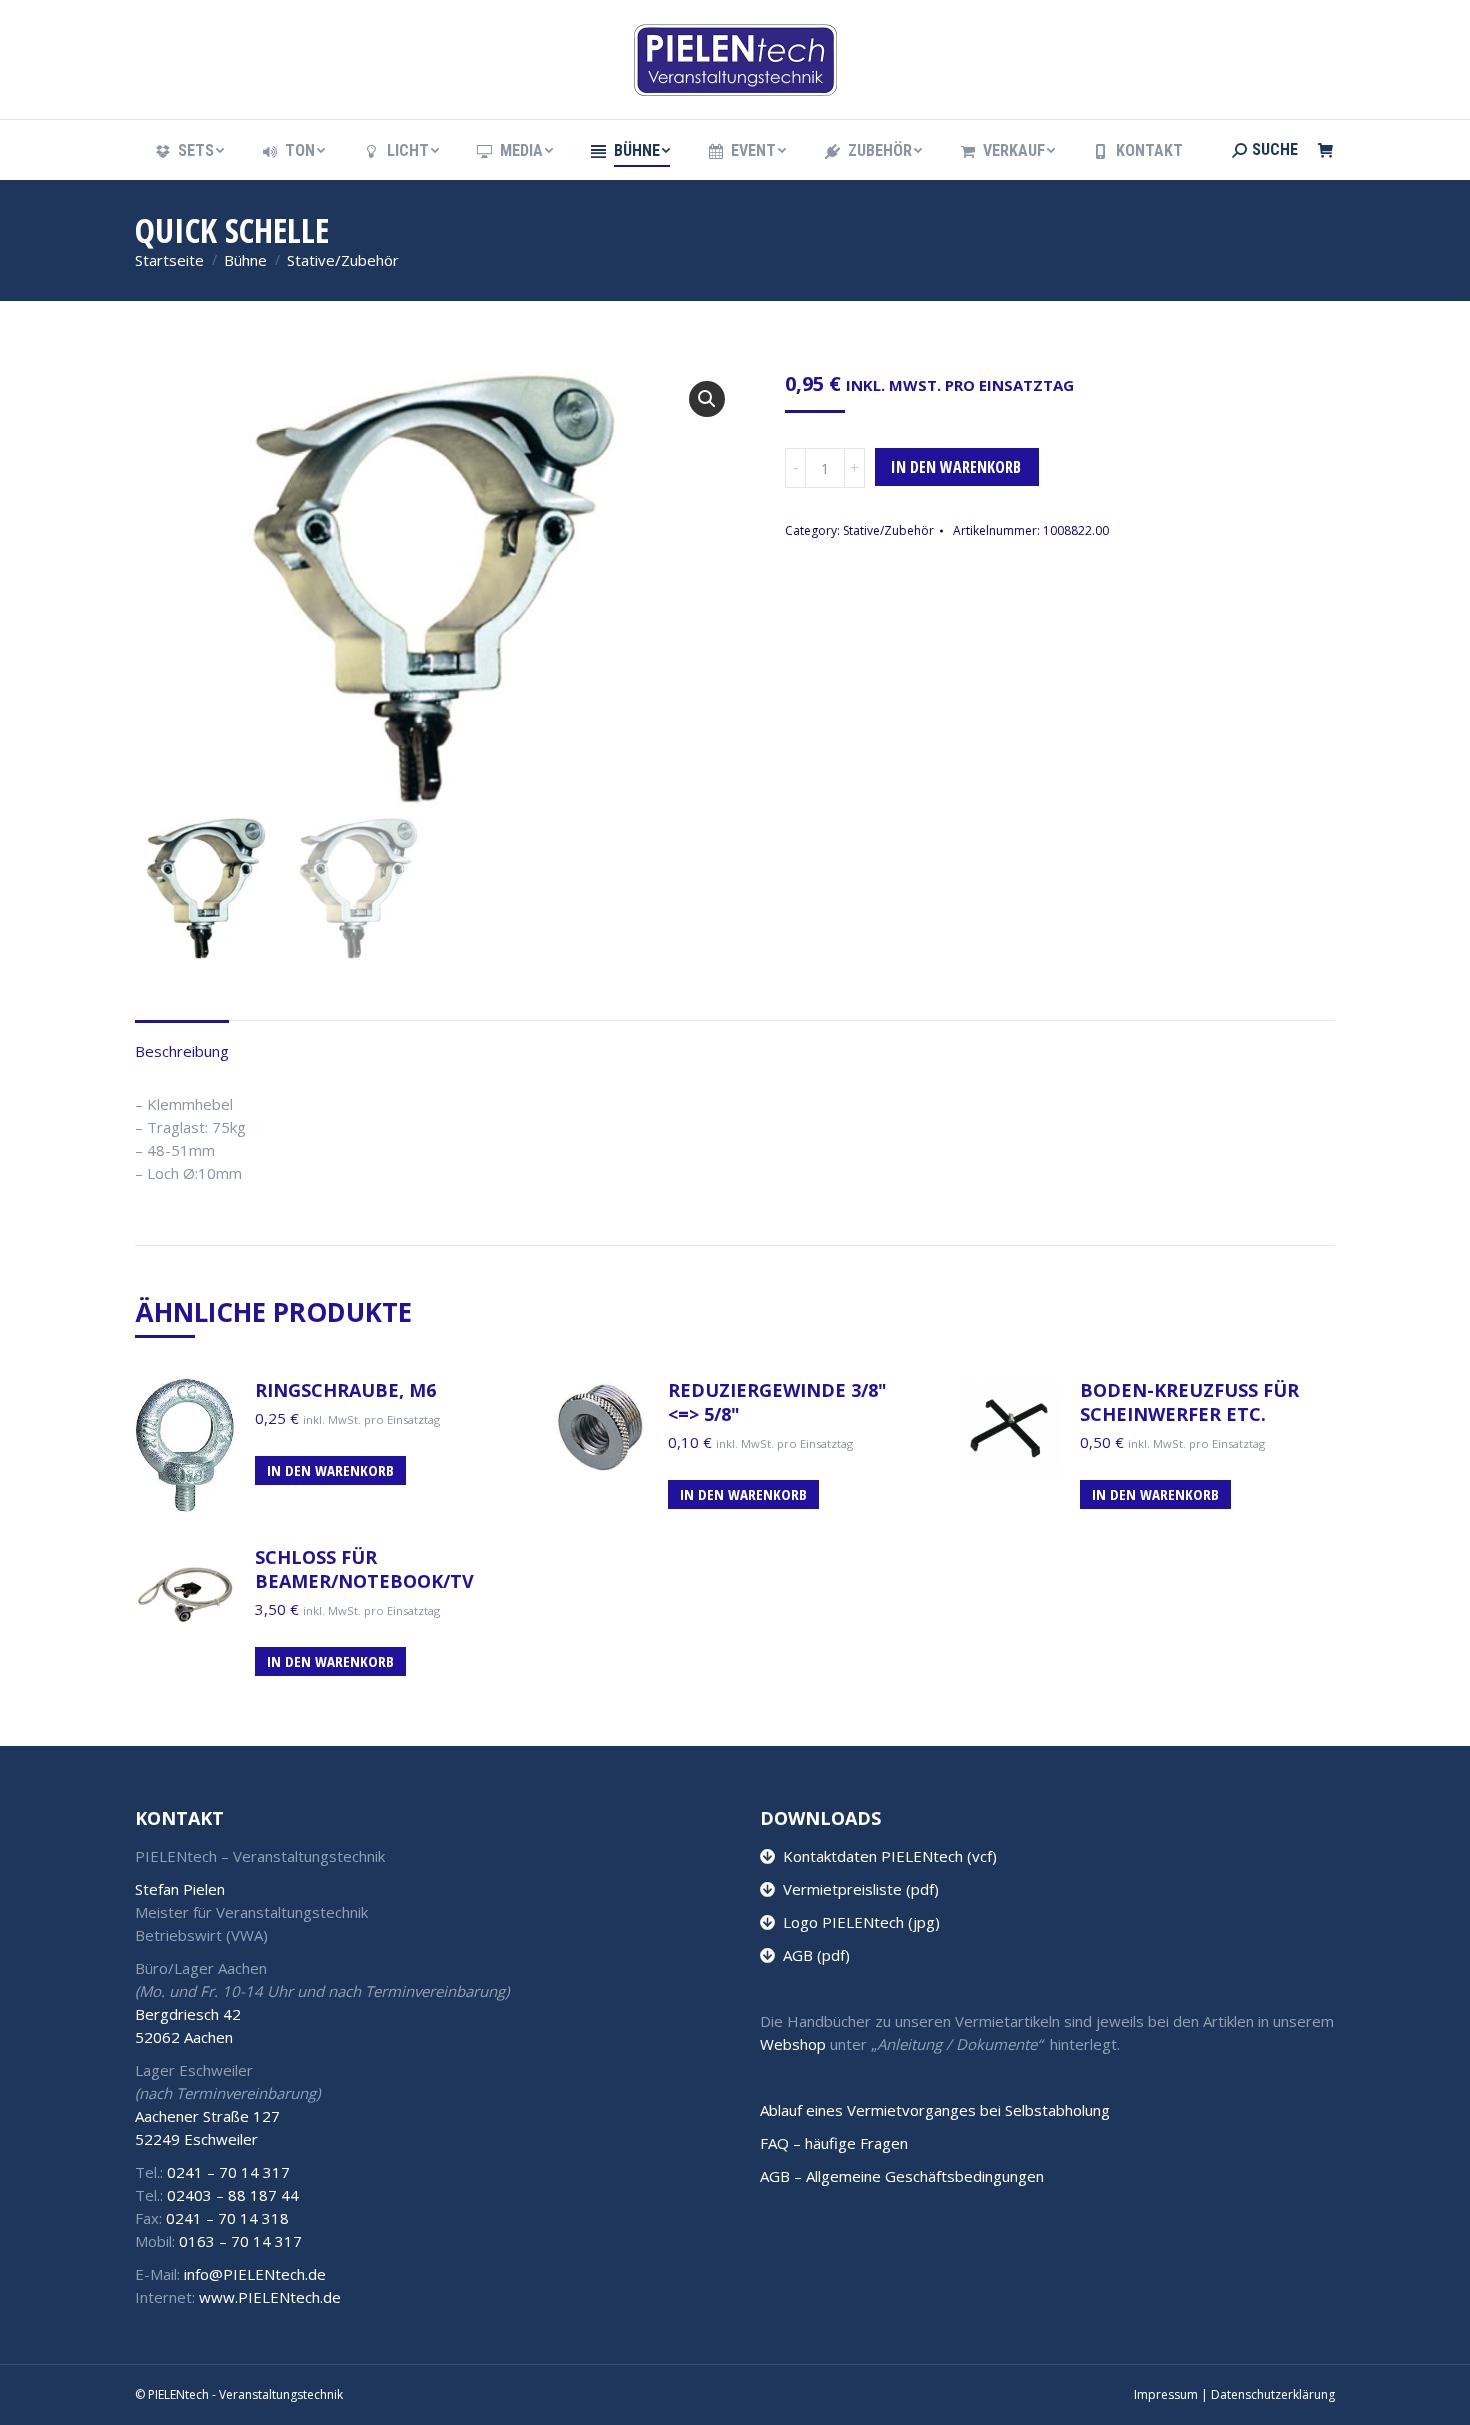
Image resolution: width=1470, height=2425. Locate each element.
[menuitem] (188, 151)
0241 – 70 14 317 (228, 2172)
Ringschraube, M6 (345, 1390)
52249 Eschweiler (196, 2139)
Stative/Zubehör (888, 530)
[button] (707, 399)
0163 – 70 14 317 (240, 2241)
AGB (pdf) (812, 1955)
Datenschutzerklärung (1273, 2394)
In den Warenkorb (956, 467)
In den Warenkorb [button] (330, 1470)
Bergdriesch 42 (188, 2014)
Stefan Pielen (180, 1889)
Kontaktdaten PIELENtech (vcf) (886, 1856)
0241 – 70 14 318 (227, 2218)
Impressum (1166, 2394)
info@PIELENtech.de (255, 2274)
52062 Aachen (184, 2037)
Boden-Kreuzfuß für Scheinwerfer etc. (1189, 1402)
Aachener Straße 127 (207, 2116)
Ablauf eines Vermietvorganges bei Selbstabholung (935, 2110)
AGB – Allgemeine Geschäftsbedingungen (902, 2176)
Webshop (793, 2044)
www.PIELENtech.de (270, 2297)
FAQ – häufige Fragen (834, 2143)
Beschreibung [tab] (182, 1051)
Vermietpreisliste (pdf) (857, 1889)
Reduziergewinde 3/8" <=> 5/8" (777, 1402)
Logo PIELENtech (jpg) (857, 1922)
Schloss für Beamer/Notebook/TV (364, 1569)
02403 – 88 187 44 (233, 2195)
